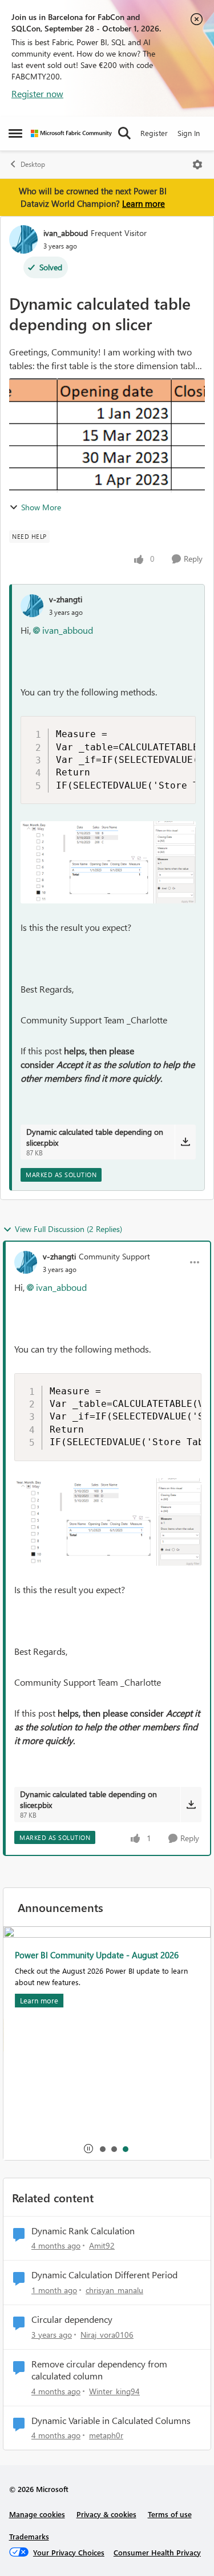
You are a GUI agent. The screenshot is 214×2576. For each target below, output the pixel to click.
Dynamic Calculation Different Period (104, 2275)
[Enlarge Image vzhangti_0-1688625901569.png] (108, 862)
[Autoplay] (88, 2149)
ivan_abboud (66, 233)
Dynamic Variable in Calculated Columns (111, 2421)
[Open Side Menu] (15, 133)
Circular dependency (72, 2319)
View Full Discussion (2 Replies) (68, 1229)
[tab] (102, 2149)
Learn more (144, 203)
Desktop (33, 164)
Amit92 (102, 2245)
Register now (37, 93)
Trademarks (29, 2536)
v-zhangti (66, 599)
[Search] (124, 133)
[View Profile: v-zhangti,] (32, 606)
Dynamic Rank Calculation (83, 2231)
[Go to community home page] (71, 133)
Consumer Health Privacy (157, 2552)
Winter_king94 (114, 2391)
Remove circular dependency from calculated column (99, 2370)
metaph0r (106, 2435)
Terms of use (170, 2514)
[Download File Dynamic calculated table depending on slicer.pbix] (185, 1142)
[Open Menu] (197, 165)
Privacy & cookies (106, 2514)
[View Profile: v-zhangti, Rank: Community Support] (26, 1262)
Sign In (189, 133)
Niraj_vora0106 (107, 2335)
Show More (41, 507)
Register (154, 133)
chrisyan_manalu (114, 2290)
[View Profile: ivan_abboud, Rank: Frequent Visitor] (23, 239)
